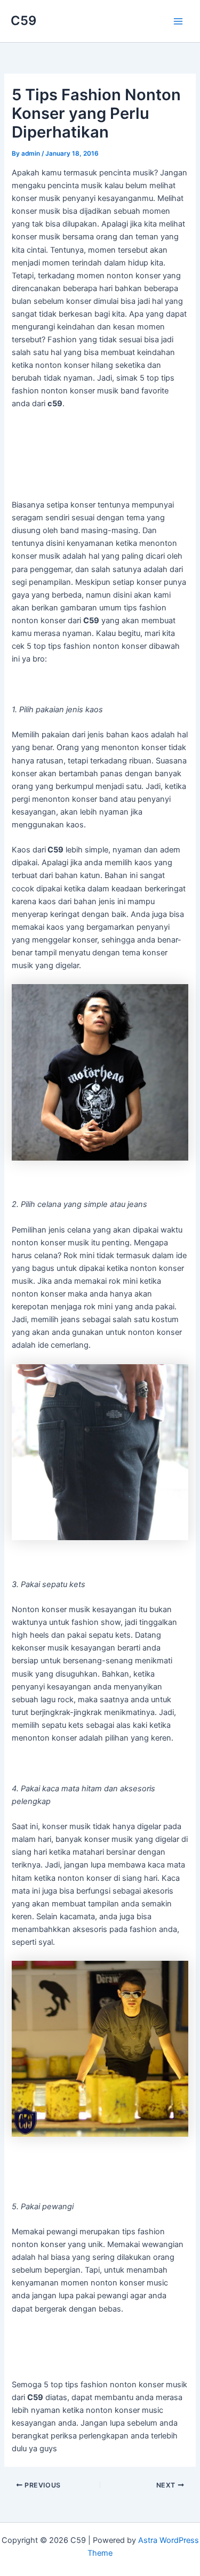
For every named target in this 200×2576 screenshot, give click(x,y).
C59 (23, 21)
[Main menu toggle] (178, 21)
